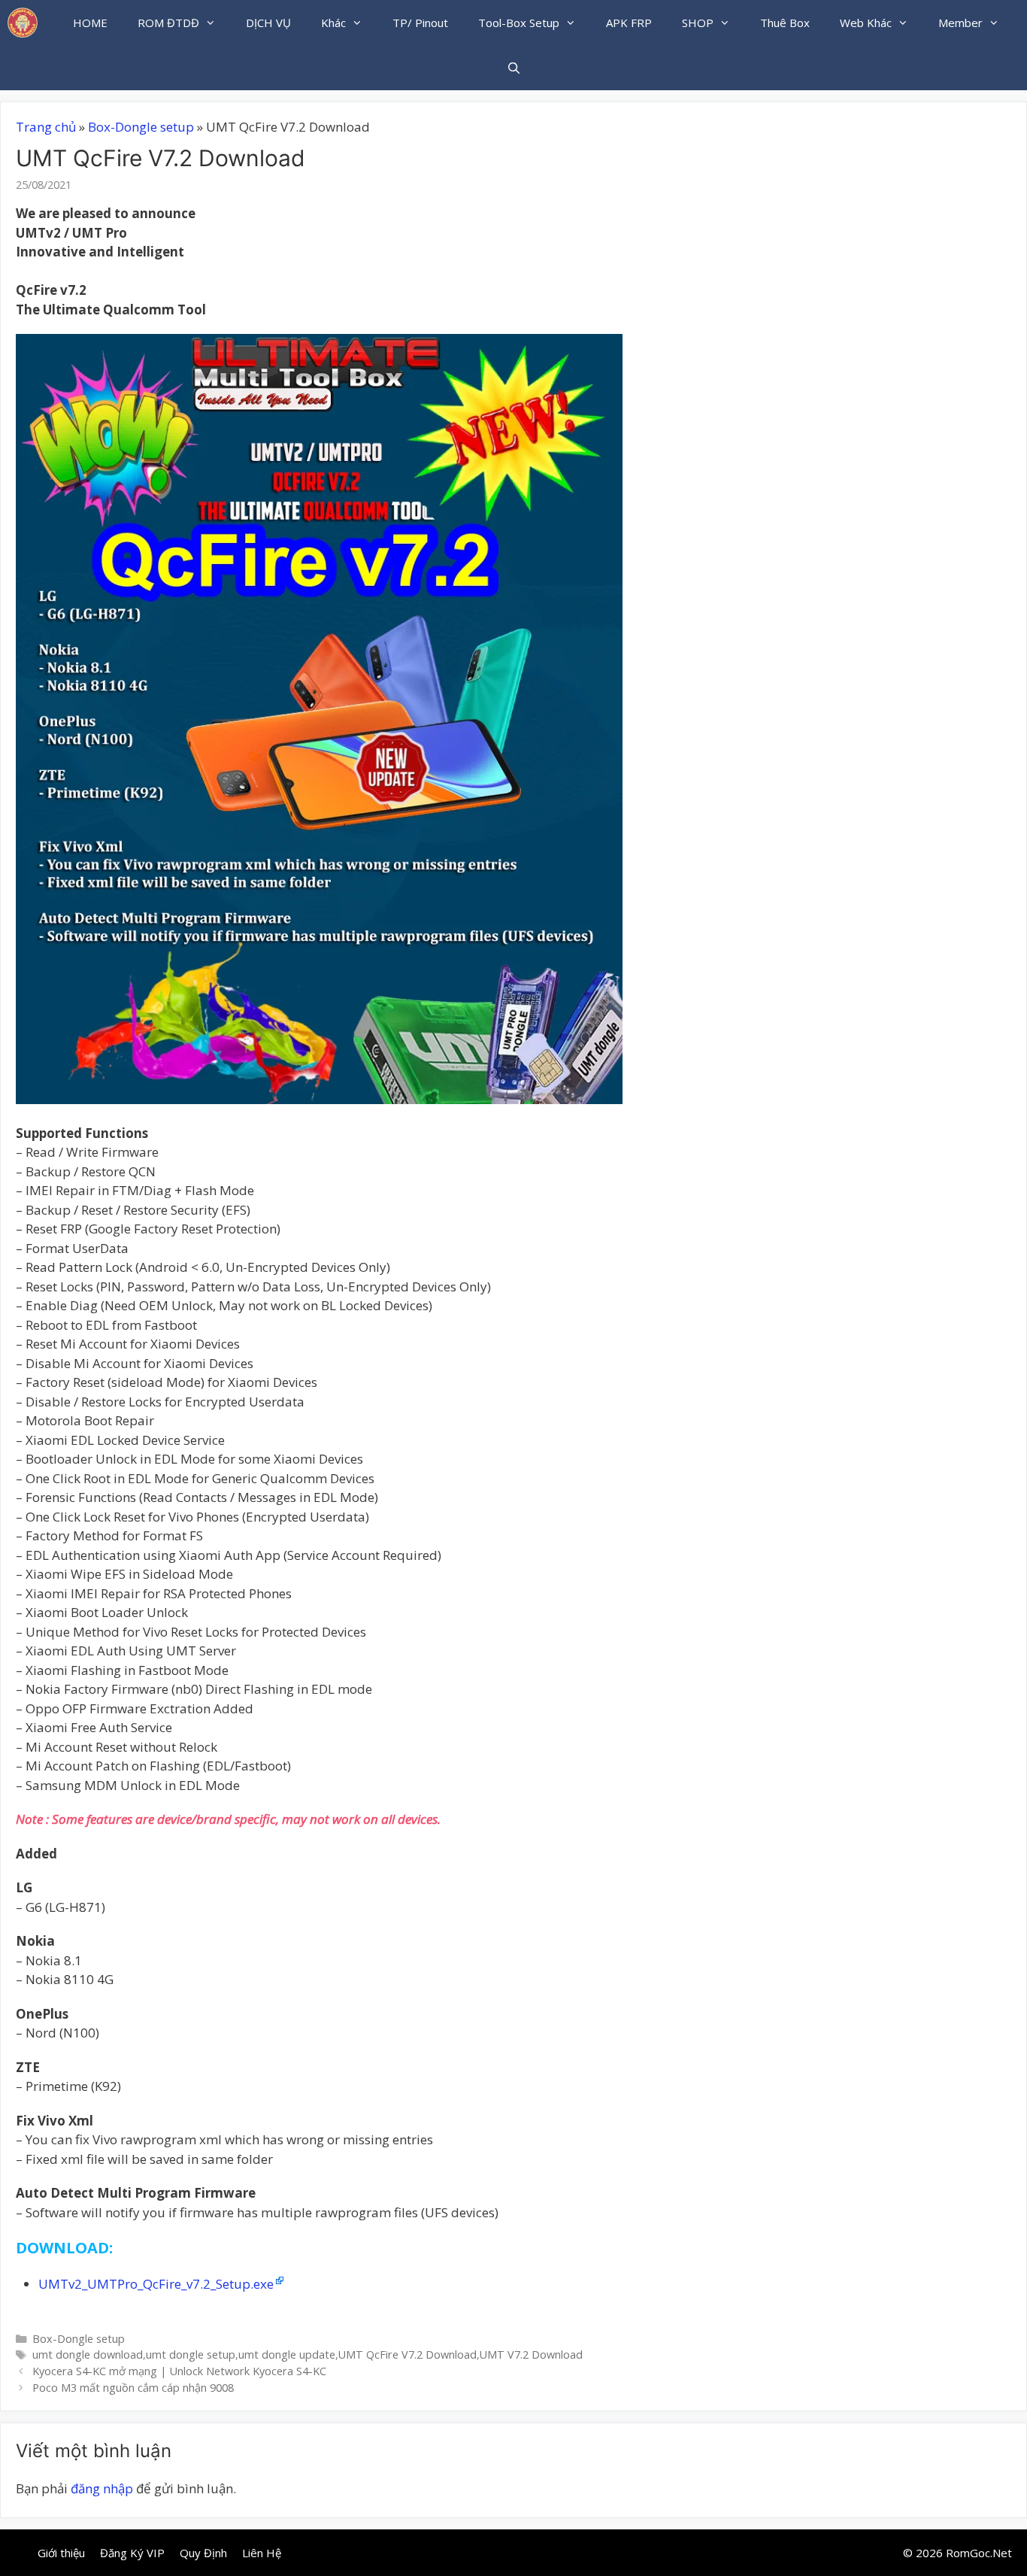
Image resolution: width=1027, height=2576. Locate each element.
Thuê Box (785, 23)
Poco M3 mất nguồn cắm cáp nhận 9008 (133, 2388)
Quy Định (203, 2553)
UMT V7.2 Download (531, 2355)
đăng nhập (102, 2488)
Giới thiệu (61, 2553)
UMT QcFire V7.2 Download (407, 2355)
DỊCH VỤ (268, 23)
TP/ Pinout (420, 23)
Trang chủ (46, 127)
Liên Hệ (262, 2553)
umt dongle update (287, 2355)
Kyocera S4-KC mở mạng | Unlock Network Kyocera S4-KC (179, 2371)
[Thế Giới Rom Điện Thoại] (23, 23)
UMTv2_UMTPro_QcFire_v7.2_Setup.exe (156, 2284)
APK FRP (629, 23)
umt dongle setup (191, 2355)
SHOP (698, 23)
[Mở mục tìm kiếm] (513, 68)
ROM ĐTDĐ (168, 23)
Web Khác (866, 23)
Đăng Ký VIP (132, 2553)
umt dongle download (88, 2355)
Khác (333, 23)
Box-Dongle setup (141, 127)
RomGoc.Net (979, 2553)
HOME (90, 23)
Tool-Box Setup (519, 23)
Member (960, 23)
